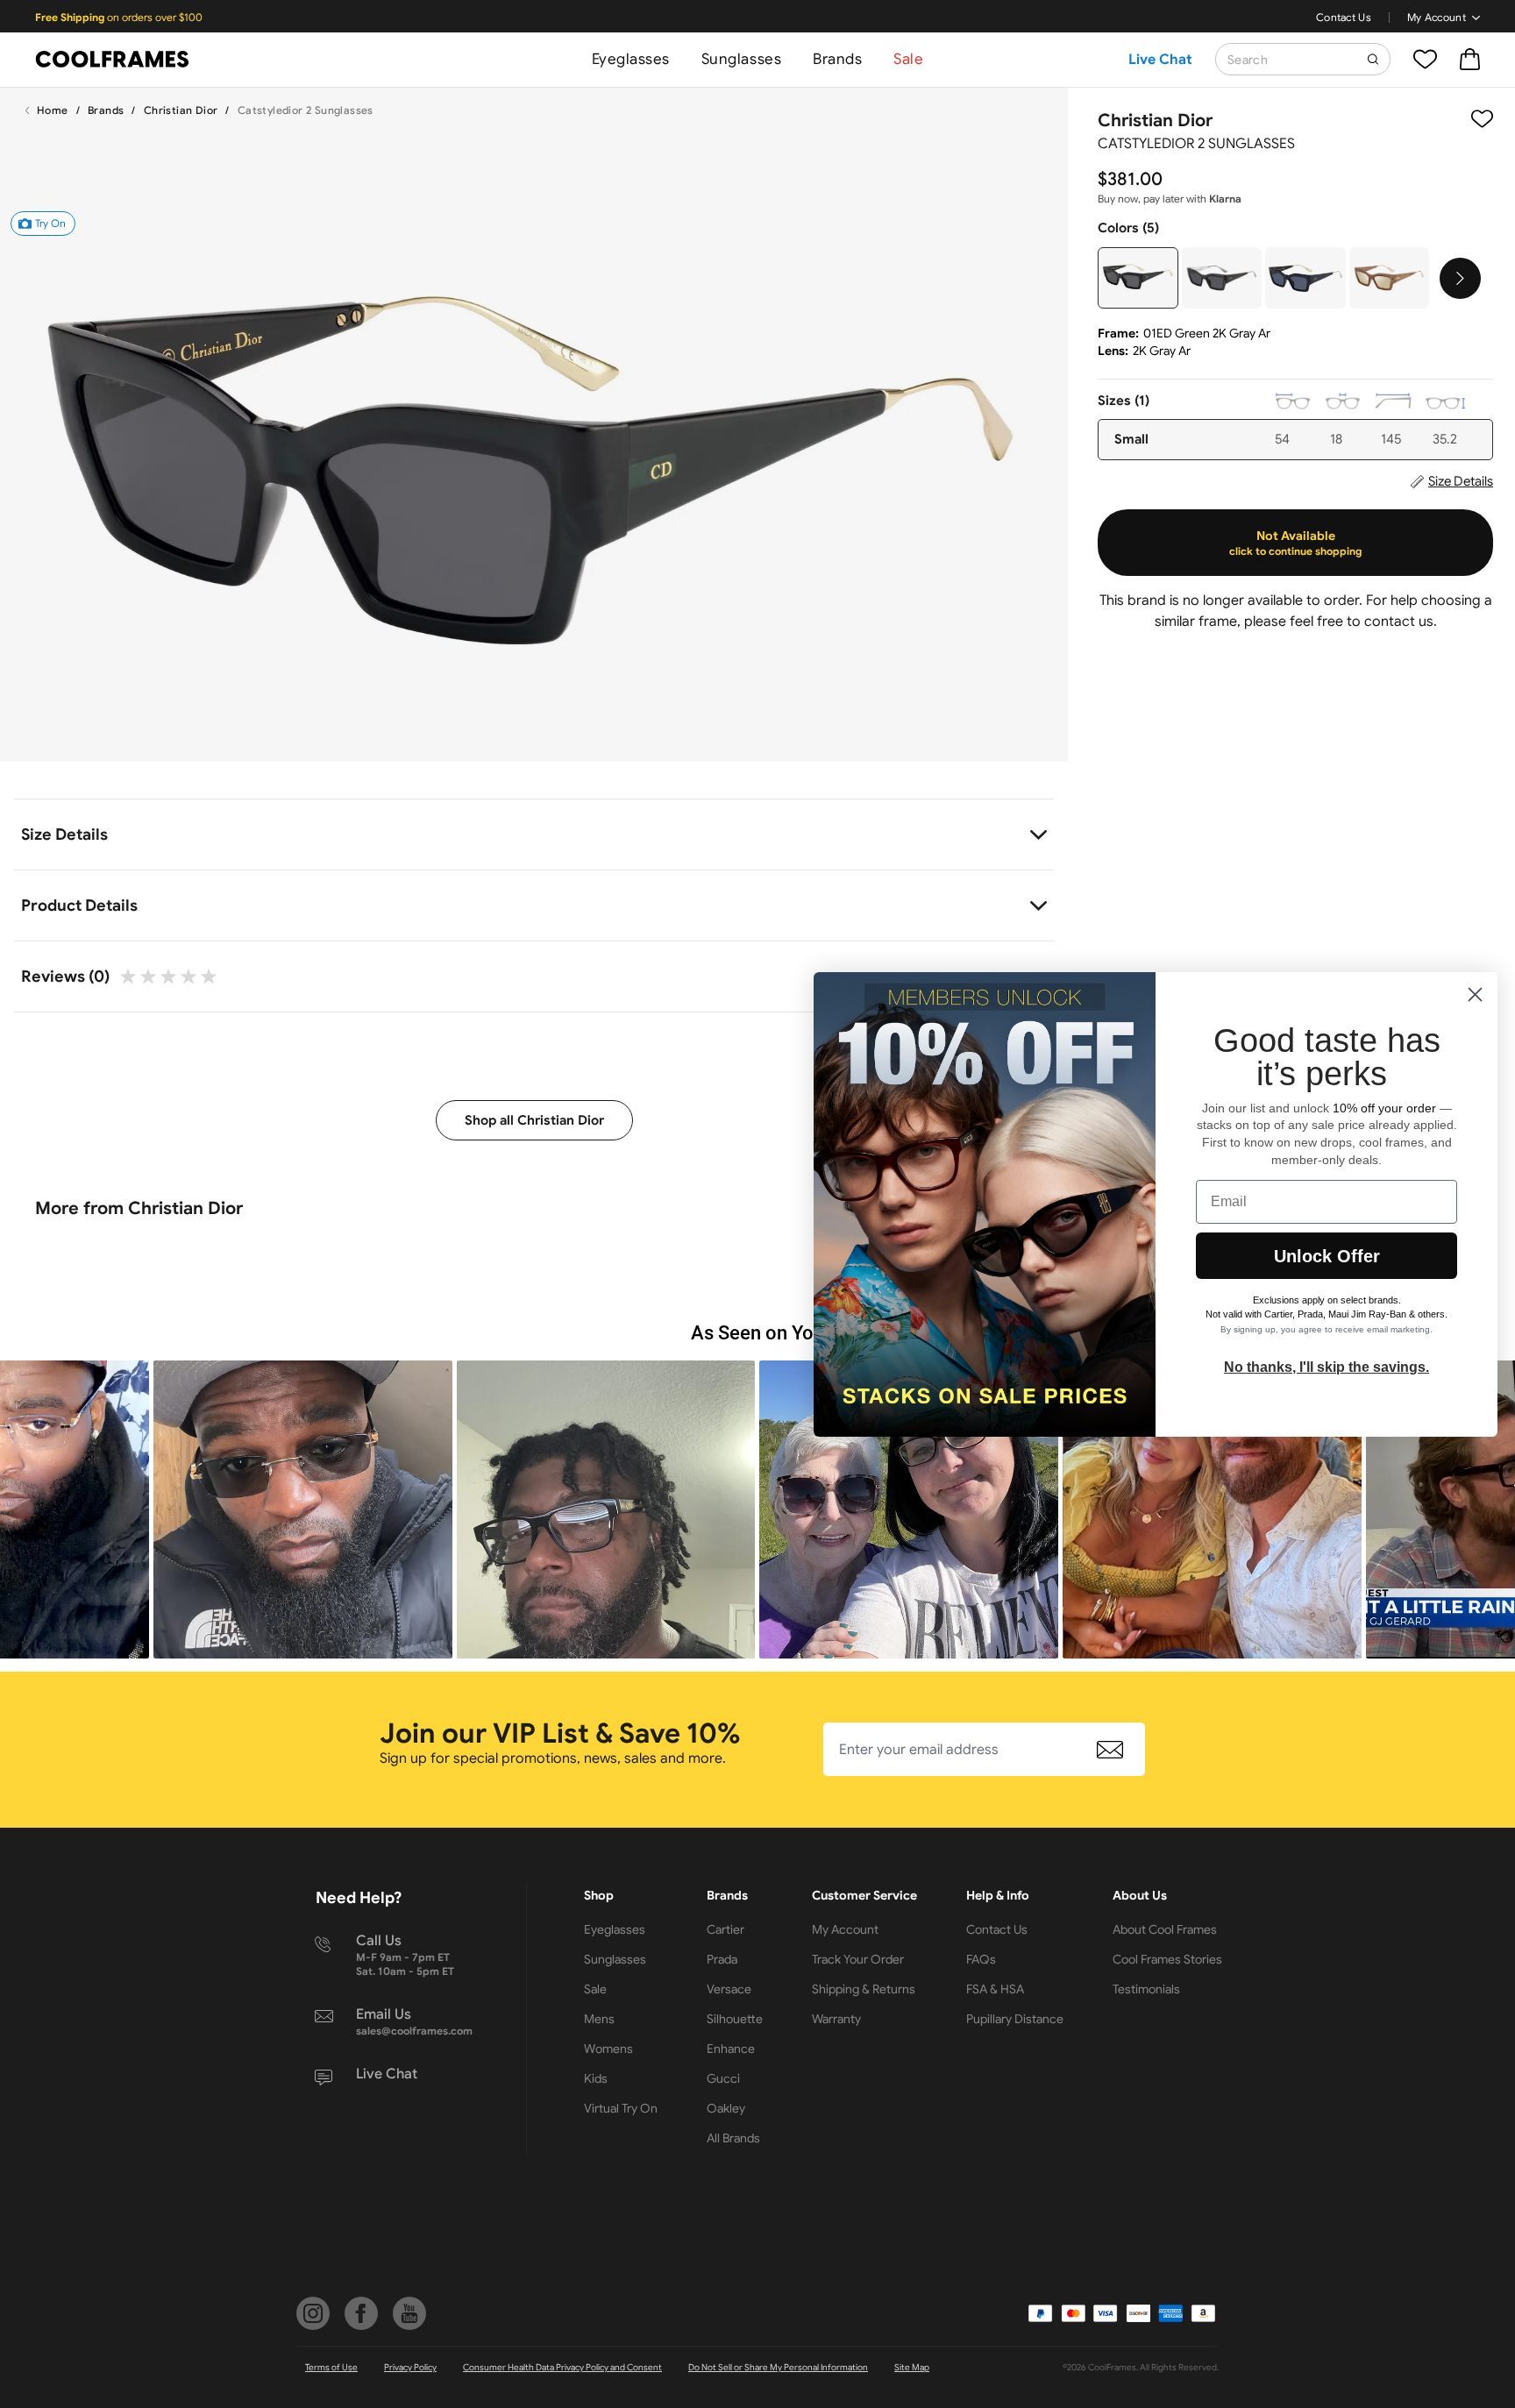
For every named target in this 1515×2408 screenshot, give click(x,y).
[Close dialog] (1475, 994)
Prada (722, 1959)
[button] (303, 1510)
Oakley (726, 2108)
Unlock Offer (1327, 1256)
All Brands (733, 2138)
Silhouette (735, 2019)
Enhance (731, 2049)
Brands (837, 59)
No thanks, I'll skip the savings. (1327, 1367)
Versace (729, 1989)
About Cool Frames (1165, 1929)
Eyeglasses (631, 59)
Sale (908, 59)
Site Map (912, 2367)
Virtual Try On (621, 2108)
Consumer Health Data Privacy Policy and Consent (562, 2367)
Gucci (723, 2078)
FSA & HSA (995, 1989)
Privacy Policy (410, 2367)
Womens (608, 2049)
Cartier (725, 1929)
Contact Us (1344, 17)
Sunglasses (741, 59)
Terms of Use (331, 2367)
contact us (1399, 622)
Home (53, 110)
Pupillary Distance (1015, 2019)
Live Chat (1160, 60)
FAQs (981, 1959)
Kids (596, 2078)
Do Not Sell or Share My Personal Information (778, 2367)
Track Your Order (858, 1959)
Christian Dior (181, 110)
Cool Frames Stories (1167, 1959)
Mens (599, 2019)
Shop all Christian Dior (534, 1120)
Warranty (836, 2019)
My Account (1437, 17)
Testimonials (1146, 1989)
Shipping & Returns (864, 1989)
